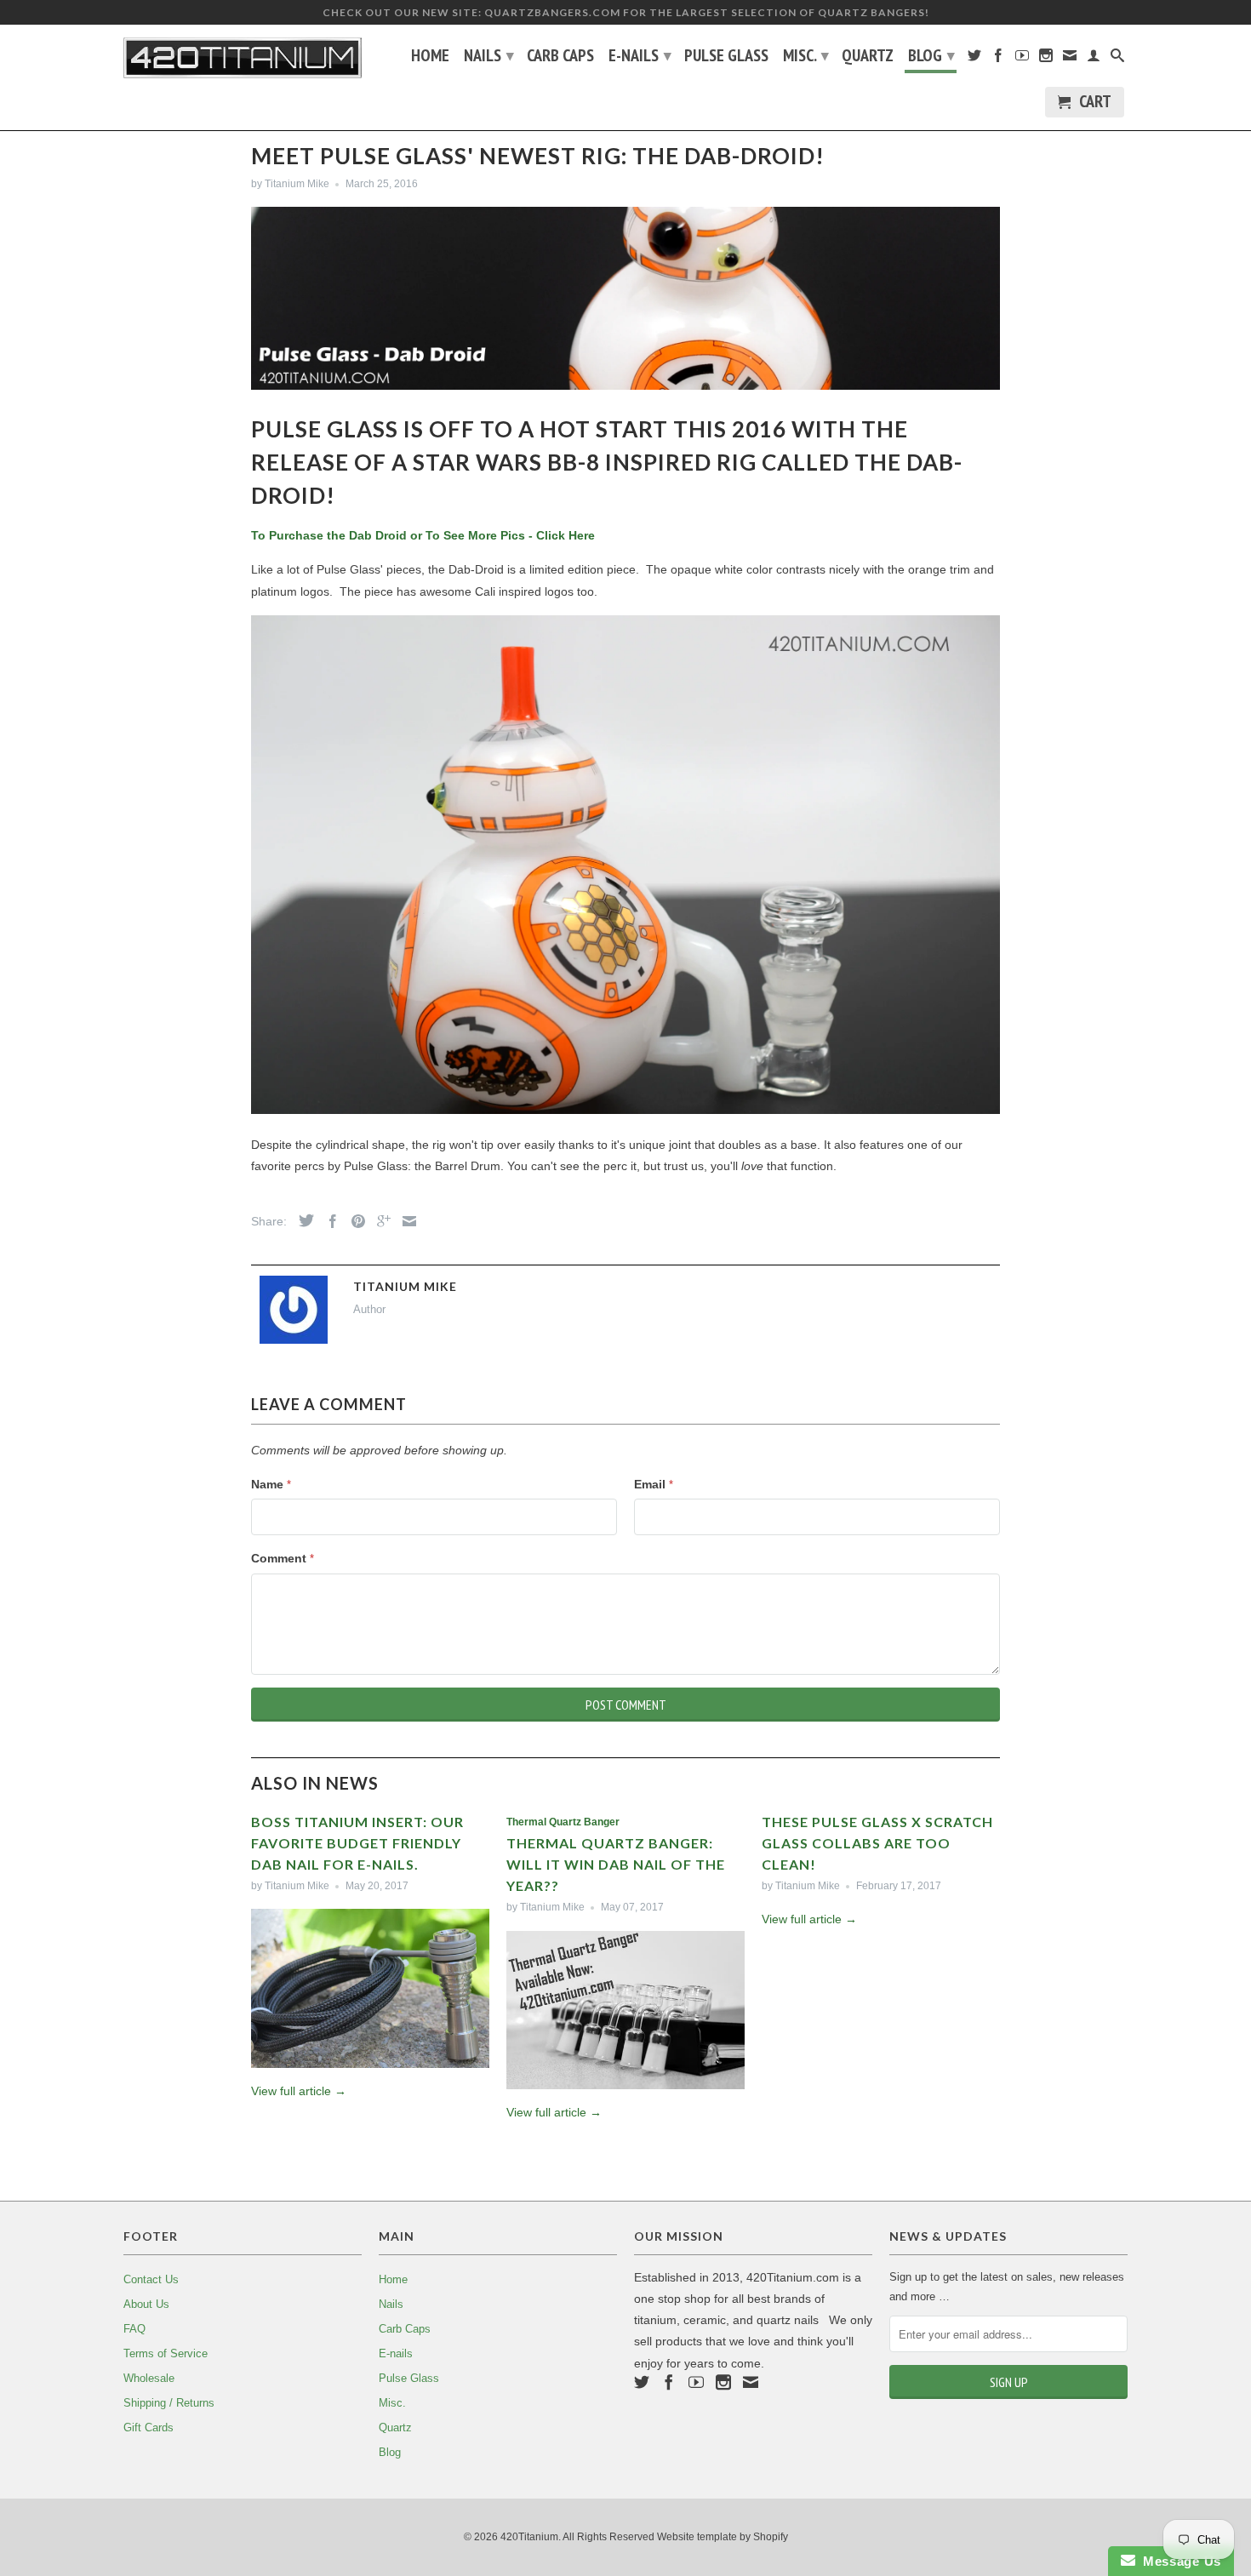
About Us (146, 2304)
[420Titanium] (243, 58)
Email (654, 1484)
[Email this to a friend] (405, 1221)
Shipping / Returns (169, 2403)
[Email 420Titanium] (1070, 59)
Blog (931, 55)
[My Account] (1094, 59)
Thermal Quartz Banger (563, 1822)
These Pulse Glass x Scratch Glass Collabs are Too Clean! (877, 1843)
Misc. (806, 55)
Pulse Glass (726, 57)
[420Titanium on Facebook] (998, 59)
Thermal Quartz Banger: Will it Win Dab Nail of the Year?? (616, 1864)
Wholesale (149, 2378)
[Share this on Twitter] (302, 1220)
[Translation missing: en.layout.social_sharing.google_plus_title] (380, 1221)
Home (430, 57)
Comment (283, 1558)
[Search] (1117, 59)
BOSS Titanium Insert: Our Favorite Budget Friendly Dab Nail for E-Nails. (357, 1843)
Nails (489, 55)
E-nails (640, 55)
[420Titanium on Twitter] (974, 59)
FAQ (134, 2329)
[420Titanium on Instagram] (1046, 59)
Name (271, 1484)
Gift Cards (149, 2427)
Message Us (1178, 2561)
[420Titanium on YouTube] (1022, 59)
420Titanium (529, 2537)
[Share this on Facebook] (328, 1221)
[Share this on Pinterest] (354, 1221)
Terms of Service (166, 2353)
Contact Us (151, 2279)
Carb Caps (560, 57)
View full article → (299, 2091)
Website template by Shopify (723, 2537)
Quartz (868, 57)
